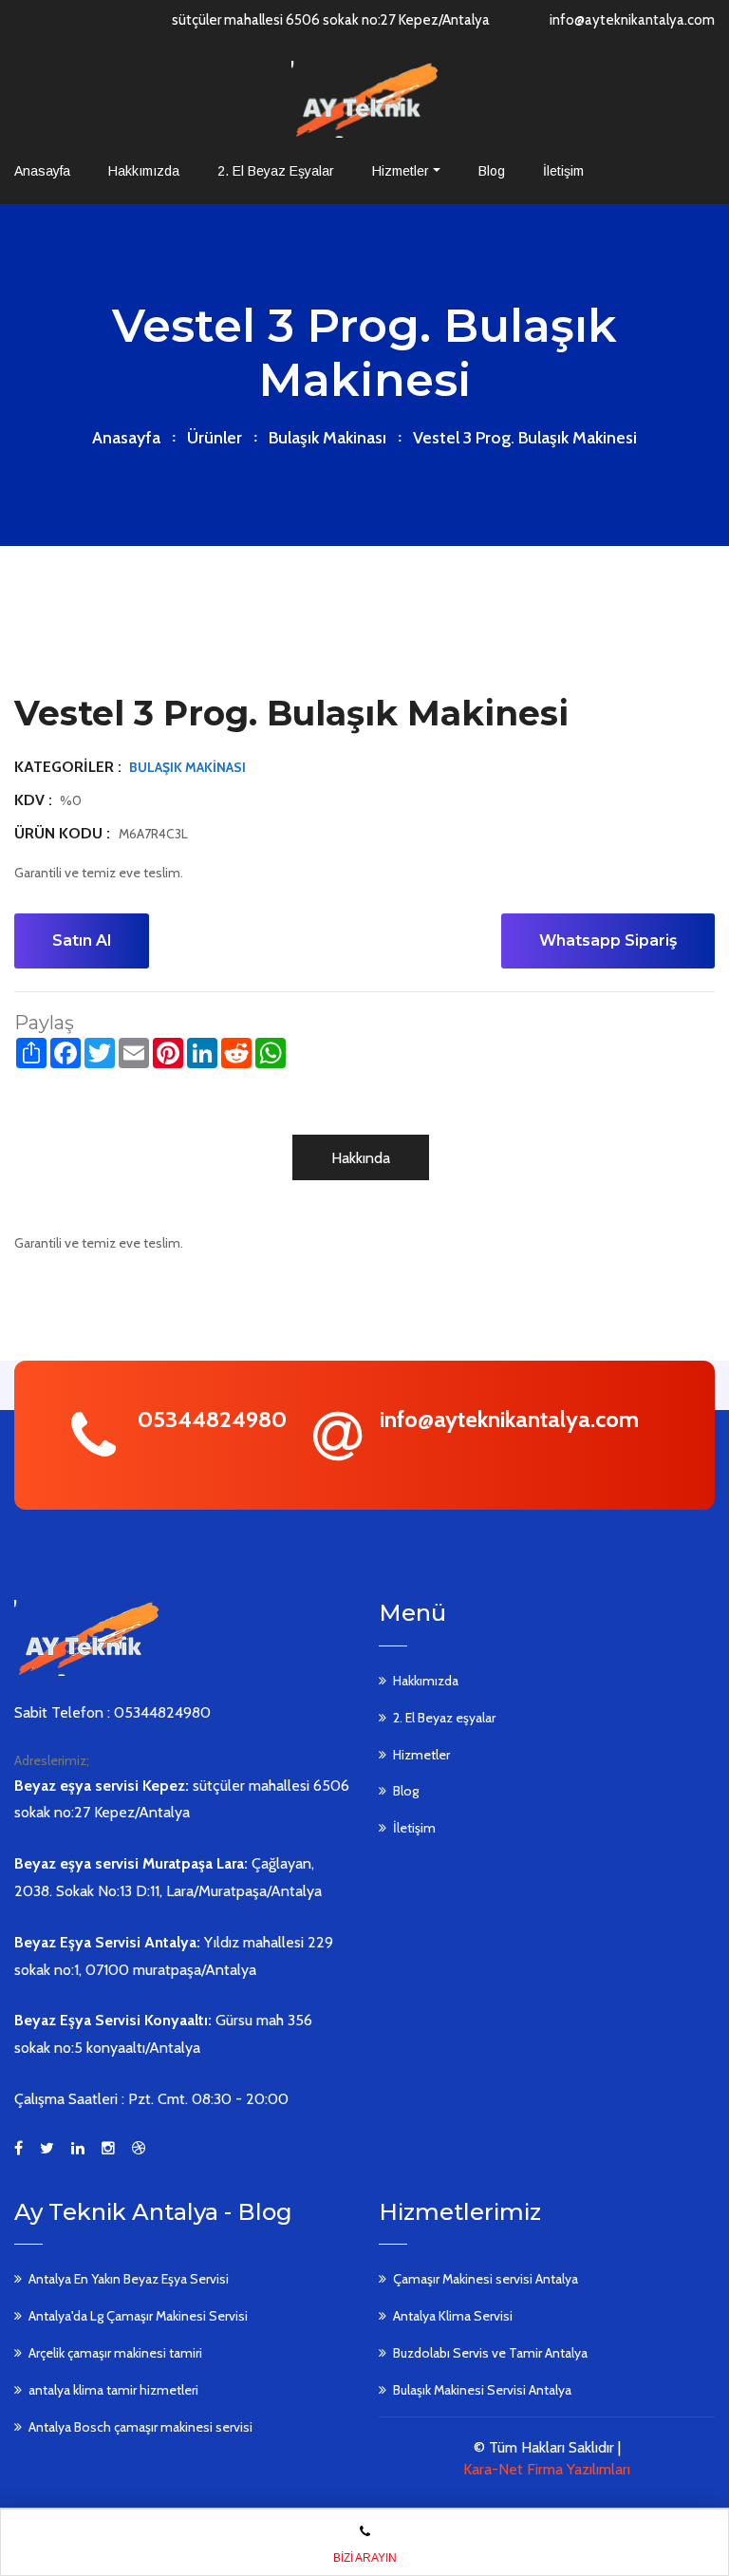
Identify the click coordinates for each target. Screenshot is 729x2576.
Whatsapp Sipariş (608, 940)
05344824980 (212, 1419)
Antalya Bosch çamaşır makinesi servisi (140, 2427)
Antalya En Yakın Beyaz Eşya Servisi (129, 2279)
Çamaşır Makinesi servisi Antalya (486, 2279)
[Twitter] (47, 2149)
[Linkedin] (78, 2149)
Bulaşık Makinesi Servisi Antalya (482, 2390)
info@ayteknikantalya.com (632, 20)
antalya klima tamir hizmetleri (113, 2390)
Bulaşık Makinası (327, 438)
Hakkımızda (144, 171)
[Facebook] (19, 2149)
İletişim (563, 171)
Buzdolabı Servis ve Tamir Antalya (490, 2353)
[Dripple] (139, 2149)
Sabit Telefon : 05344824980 (112, 1712)
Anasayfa (42, 171)
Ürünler (215, 438)
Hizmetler (401, 171)
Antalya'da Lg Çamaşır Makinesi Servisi (138, 2316)
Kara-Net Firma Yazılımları (547, 2469)
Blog (492, 171)
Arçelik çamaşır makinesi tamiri (115, 2353)
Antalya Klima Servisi (453, 2316)
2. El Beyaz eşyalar (276, 171)
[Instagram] (108, 2149)
